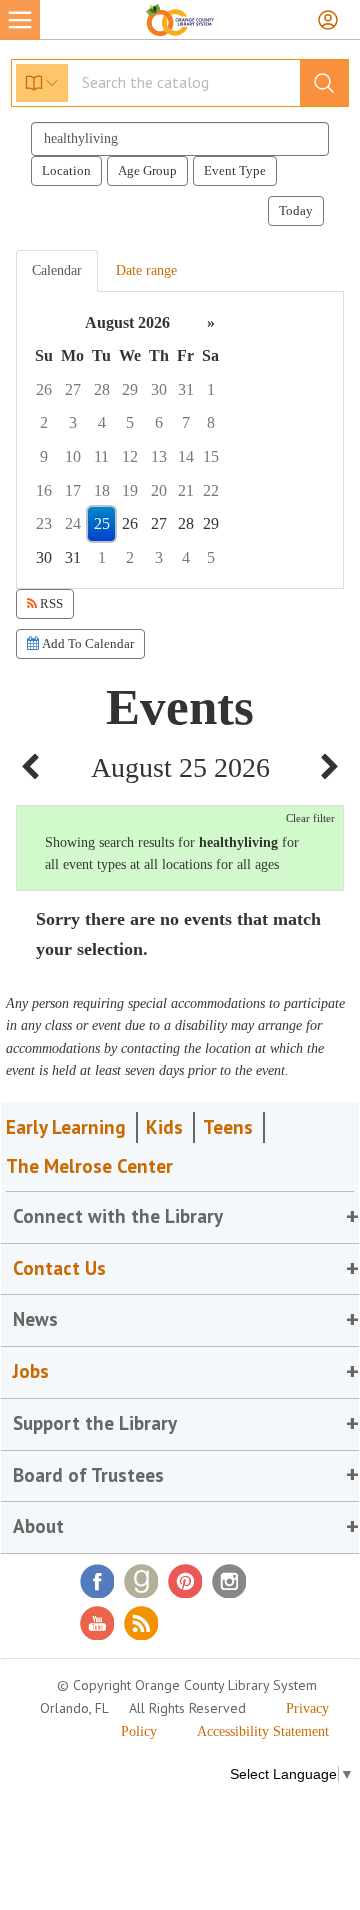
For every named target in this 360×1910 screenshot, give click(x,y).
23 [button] (44, 523)
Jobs (31, 1371)
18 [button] (102, 490)
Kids (164, 1127)
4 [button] (102, 422)
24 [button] (73, 523)
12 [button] (130, 456)
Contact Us (59, 1268)
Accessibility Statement (263, 1731)
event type (235, 170)
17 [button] (73, 490)
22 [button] (211, 490)
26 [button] (44, 389)
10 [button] (73, 456)
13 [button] (159, 456)
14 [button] (186, 456)
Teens (228, 1127)
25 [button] (102, 523)
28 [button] (102, 389)
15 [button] (211, 456)
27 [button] (73, 389)
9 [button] (44, 456)
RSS (50, 603)
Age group (147, 170)
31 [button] (186, 389)
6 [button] (159, 422)
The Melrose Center (89, 1166)
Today (296, 210)
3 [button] (73, 422)
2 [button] (44, 422)
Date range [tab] (146, 270)
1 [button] (211, 389)
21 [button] (186, 490)
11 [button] (101, 456)
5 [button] (130, 422)
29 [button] (130, 389)
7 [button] (186, 422)
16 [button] (44, 490)
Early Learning (66, 1127)
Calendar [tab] (57, 270)
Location (66, 170)
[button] (30, 768)
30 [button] (159, 389)
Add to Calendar (86, 643)
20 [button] (159, 490)
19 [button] (130, 490)
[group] (180, 440)
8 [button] (211, 422)
